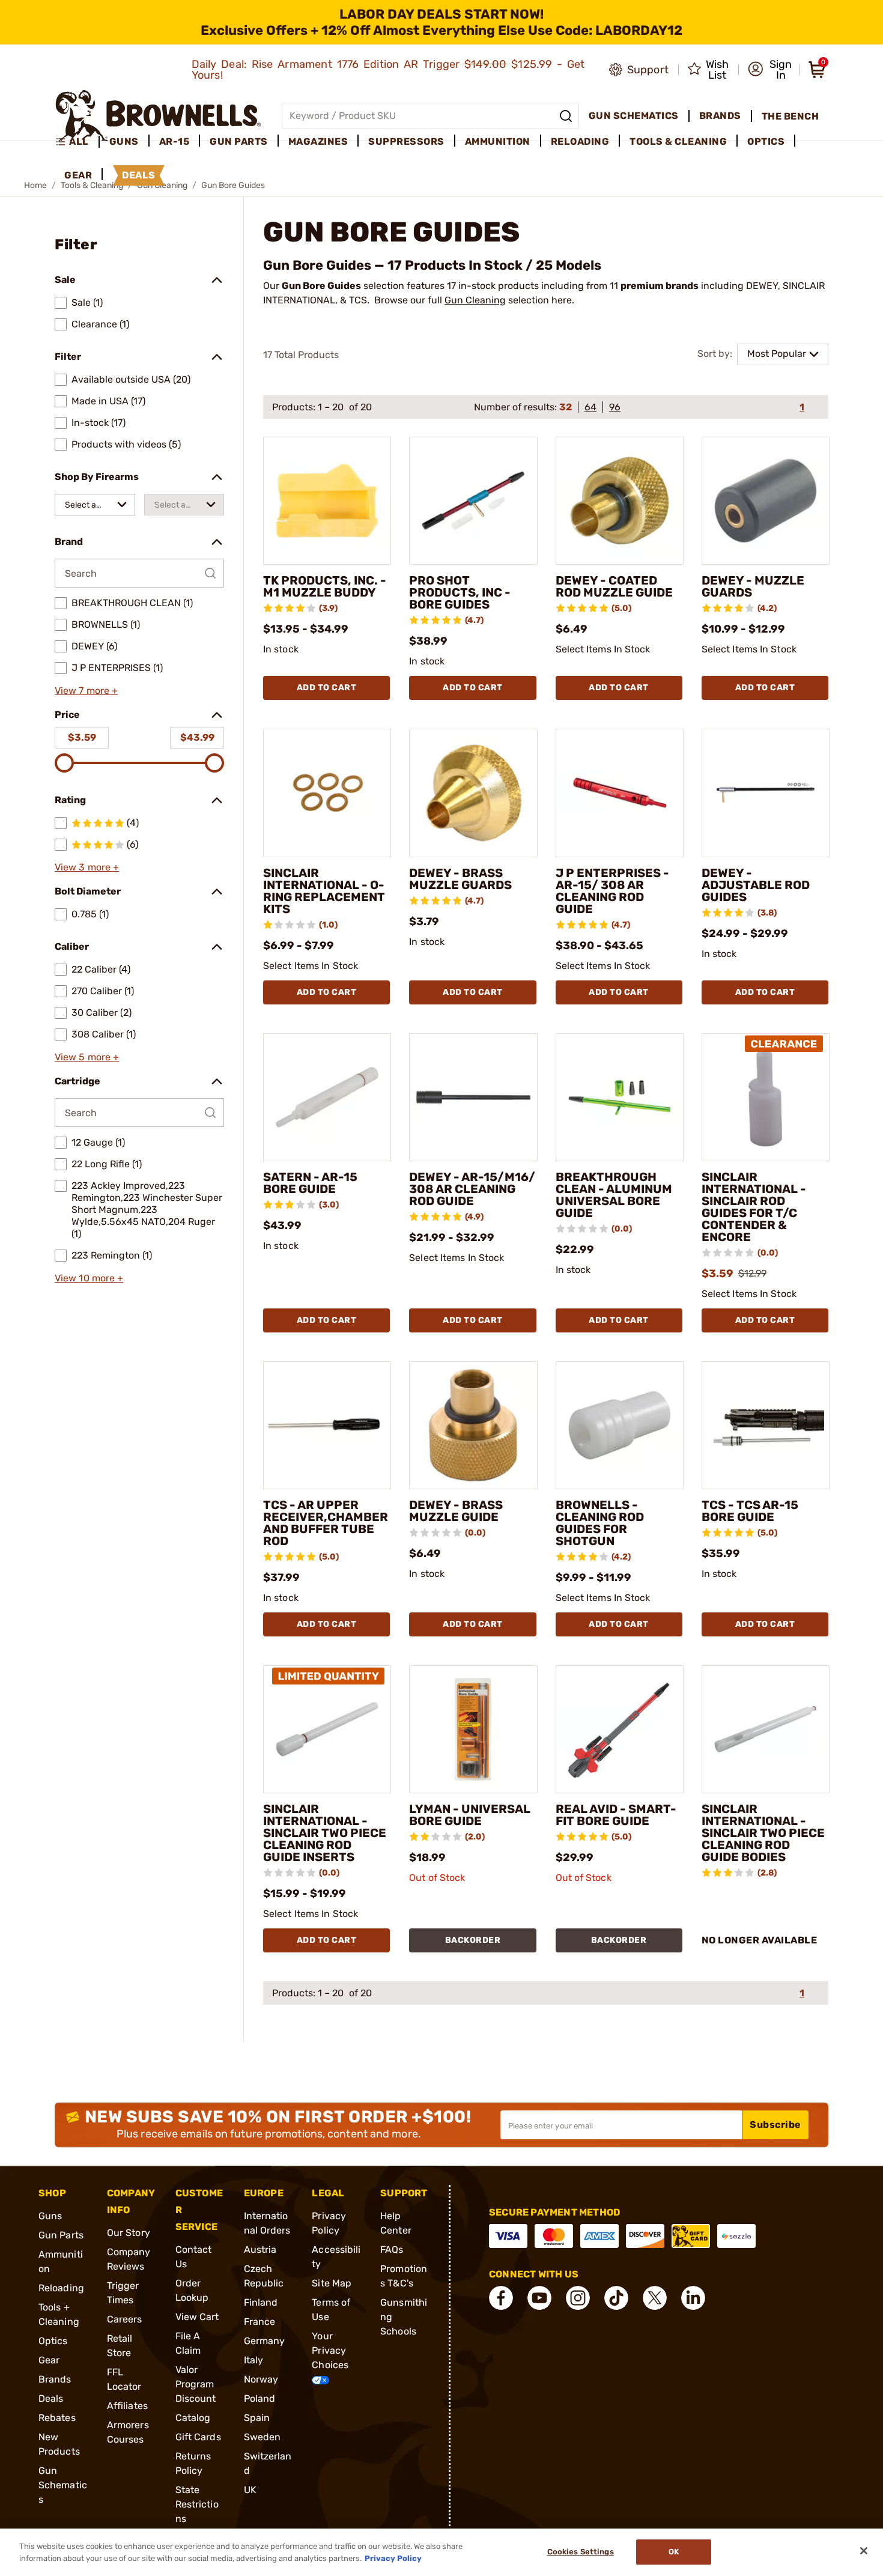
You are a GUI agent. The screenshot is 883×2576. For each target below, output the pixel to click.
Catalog (193, 2418)
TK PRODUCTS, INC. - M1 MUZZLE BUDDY (325, 586)
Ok (674, 2552)
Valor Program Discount (196, 2384)
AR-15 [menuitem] (174, 141)
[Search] (566, 116)
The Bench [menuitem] (790, 116)
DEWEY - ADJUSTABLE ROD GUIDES (756, 885)
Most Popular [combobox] (777, 354)
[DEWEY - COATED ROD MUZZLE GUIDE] (620, 501)
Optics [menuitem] (766, 141)
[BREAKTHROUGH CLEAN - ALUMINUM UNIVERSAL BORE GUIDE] (620, 1097)
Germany (265, 2341)
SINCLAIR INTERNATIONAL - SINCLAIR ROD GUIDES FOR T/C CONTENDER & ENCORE (754, 1207)
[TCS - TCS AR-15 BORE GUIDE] (766, 1425)
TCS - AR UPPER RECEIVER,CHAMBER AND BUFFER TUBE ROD (326, 1523)
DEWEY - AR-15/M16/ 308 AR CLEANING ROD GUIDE (472, 1189)
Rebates (57, 2418)
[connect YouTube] (539, 2298)
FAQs (392, 2249)
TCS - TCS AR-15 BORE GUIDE (750, 1511)
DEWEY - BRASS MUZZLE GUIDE (456, 1511)
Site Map (332, 2283)
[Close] (864, 2551)
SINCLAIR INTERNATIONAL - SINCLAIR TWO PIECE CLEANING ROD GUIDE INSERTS (325, 1833)
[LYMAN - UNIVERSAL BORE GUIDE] (473, 1729)
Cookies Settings (581, 2552)
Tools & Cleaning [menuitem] (678, 141)
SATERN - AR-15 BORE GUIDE (310, 1183)
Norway (261, 2379)
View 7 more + (86, 691)
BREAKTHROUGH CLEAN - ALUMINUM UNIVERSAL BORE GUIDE (614, 1195)
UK (250, 2490)
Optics (53, 2341)
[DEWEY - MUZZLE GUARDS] (766, 501)
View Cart (197, 2317)
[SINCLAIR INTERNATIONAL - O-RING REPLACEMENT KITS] (327, 793)
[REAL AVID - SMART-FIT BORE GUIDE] (620, 1729)
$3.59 (82, 737)
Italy (254, 2360)
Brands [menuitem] (720, 116)
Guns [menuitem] (124, 141)
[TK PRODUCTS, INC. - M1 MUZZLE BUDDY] (327, 501)
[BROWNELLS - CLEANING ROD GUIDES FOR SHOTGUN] (620, 1425)
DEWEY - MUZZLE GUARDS (753, 586)
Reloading (61, 2288)
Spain (257, 2418)
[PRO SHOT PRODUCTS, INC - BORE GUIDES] (473, 501)
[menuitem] (77, 142)
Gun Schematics (63, 2485)
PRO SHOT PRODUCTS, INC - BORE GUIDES (460, 592)
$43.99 (197, 737)
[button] (770, 70)
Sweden (262, 2437)
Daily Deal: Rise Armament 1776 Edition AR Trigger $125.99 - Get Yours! (388, 70)
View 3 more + (87, 867)
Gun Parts (61, 2235)
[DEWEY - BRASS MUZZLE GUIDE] (473, 1425)
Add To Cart (327, 688)
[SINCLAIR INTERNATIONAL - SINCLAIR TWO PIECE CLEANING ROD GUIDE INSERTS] (327, 1729)
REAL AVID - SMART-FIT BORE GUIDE (616, 1815)
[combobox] (95, 505)
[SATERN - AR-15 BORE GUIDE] (327, 1097)
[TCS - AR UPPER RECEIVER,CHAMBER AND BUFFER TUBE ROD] (327, 1425)
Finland (261, 2302)
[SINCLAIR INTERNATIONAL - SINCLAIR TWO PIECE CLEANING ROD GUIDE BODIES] (766, 1729)
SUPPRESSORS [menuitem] (406, 141)
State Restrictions (197, 2504)
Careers (125, 2319)
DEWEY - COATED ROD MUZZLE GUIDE (614, 586)
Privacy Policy (393, 2558)
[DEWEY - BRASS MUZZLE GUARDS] (473, 793)
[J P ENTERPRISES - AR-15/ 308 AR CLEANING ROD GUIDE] (620, 793)
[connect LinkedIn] (693, 2298)
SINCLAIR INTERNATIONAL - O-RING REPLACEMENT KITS (324, 891)
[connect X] (655, 2298)
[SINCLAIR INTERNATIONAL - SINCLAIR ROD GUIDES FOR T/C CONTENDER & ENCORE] (766, 1097)
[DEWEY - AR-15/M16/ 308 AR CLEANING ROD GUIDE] (473, 1097)
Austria (260, 2249)
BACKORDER (473, 1940)
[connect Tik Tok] (616, 2298)
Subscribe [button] (775, 2125)
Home (35, 185)
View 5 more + (87, 1057)
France (260, 2322)
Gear (49, 2360)
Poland (260, 2398)
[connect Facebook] (501, 2298)
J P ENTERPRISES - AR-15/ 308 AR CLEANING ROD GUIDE (612, 891)
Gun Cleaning (475, 300)
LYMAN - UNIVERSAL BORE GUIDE (470, 1815)
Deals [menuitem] (139, 175)
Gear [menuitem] (78, 175)
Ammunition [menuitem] (498, 141)
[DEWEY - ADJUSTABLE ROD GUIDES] (766, 793)
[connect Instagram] (578, 2298)
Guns (50, 2216)
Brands (55, 2379)
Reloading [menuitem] (580, 141)
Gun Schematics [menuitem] (634, 116)
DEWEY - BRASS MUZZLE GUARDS (460, 879)
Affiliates (127, 2406)
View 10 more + (89, 1278)
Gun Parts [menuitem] (239, 141)
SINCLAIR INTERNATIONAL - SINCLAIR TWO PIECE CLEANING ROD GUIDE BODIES (763, 1833)
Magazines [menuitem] (318, 141)
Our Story (129, 2233)
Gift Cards (198, 2437)
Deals (51, 2398)
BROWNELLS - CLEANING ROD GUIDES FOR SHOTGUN (600, 1523)
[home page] (158, 116)
